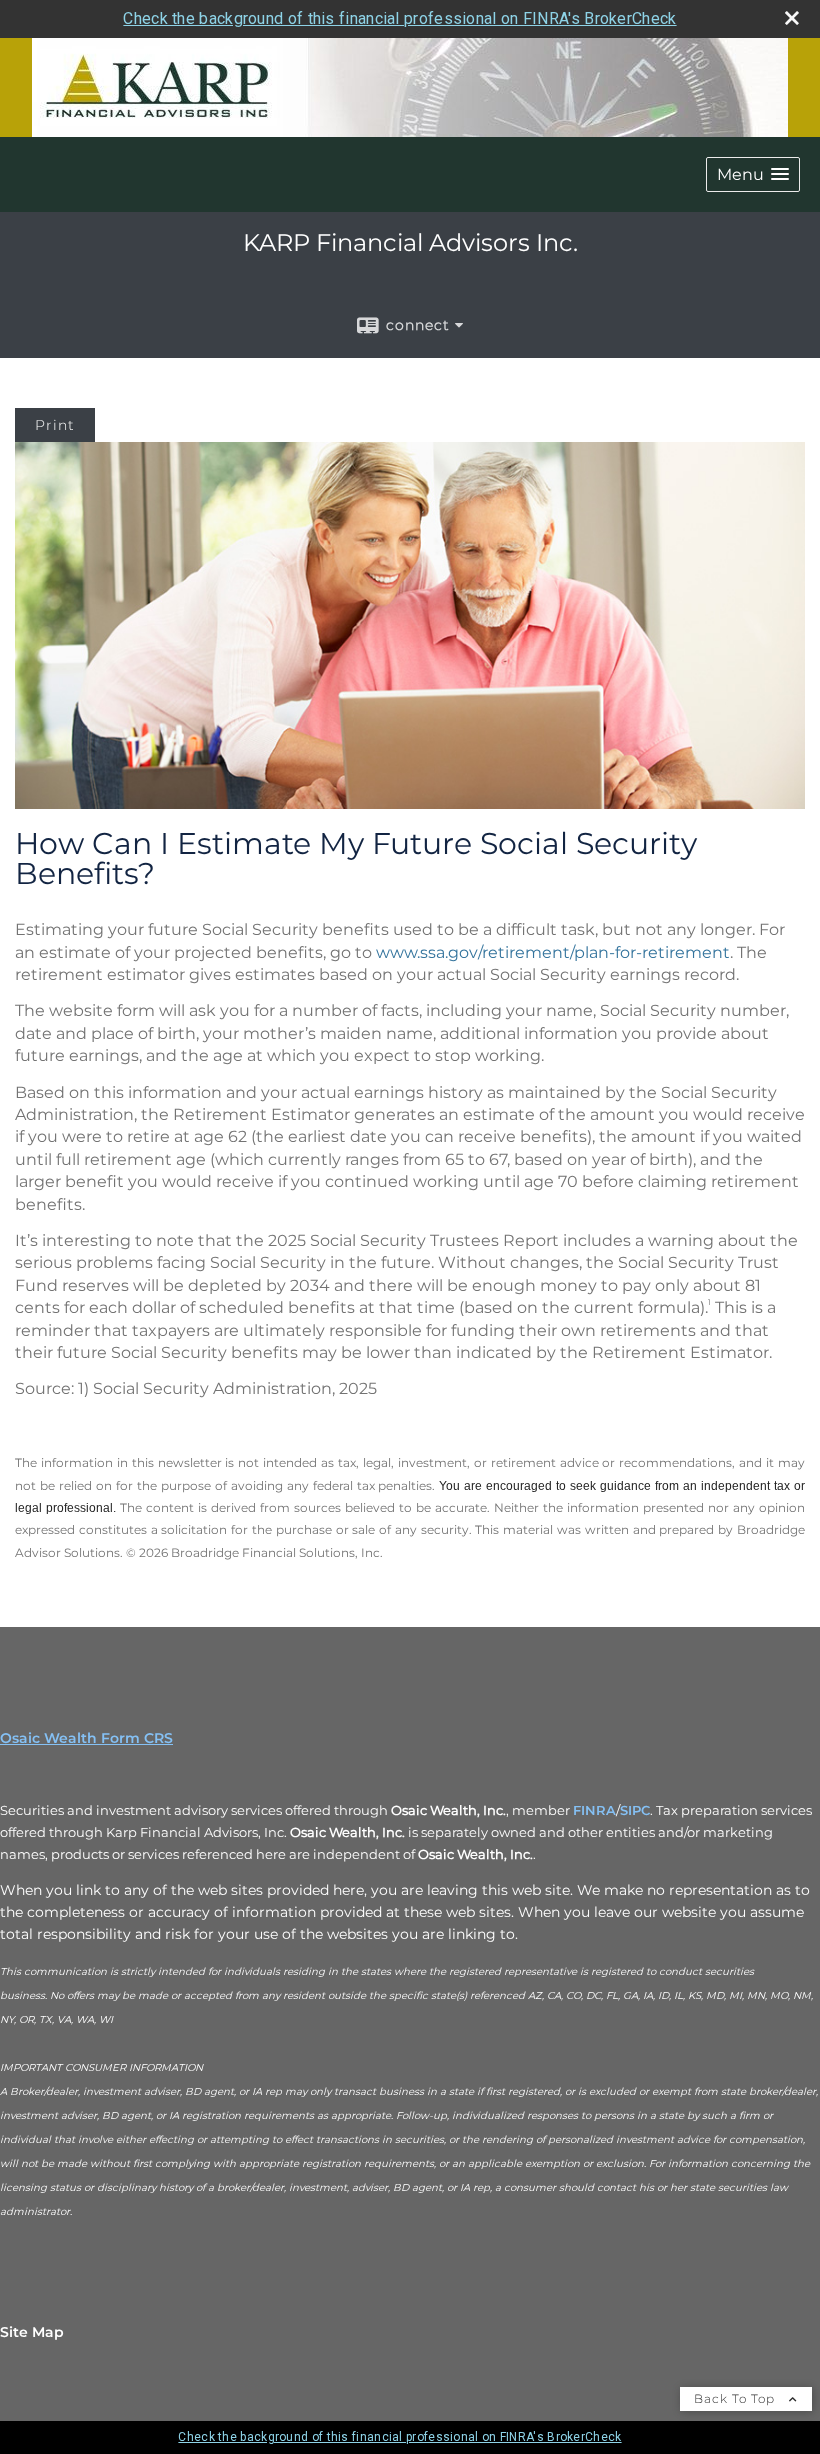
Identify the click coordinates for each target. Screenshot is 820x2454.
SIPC (635, 1810)
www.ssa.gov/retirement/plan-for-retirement (553, 952)
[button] (753, 174)
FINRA (594, 1810)
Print (55, 425)
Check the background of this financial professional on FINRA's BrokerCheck (399, 18)
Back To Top (736, 2398)
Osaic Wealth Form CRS (86, 1738)
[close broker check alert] (792, 18)
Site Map (32, 2332)
